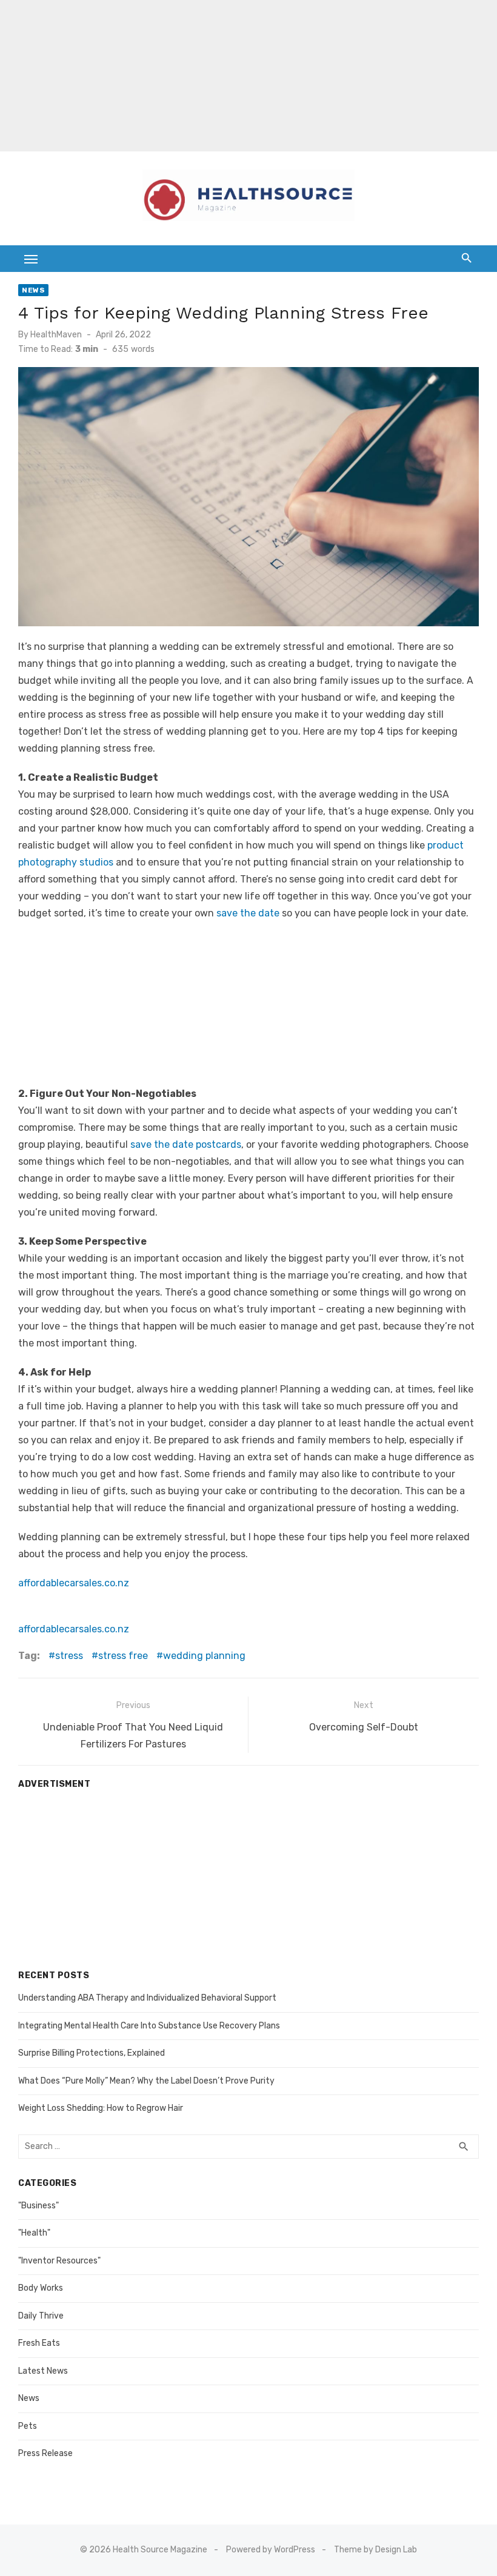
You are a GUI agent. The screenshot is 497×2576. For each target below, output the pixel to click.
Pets (28, 2426)
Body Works (41, 2288)
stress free (123, 1656)
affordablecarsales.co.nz (74, 1583)
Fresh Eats (39, 2343)
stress (69, 1656)
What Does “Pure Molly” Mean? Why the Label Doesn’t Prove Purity (146, 2081)
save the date (248, 913)
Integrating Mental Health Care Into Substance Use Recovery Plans (149, 2026)
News (33, 290)
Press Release (45, 2453)
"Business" (38, 2206)
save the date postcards (186, 1144)
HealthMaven (56, 335)
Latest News (43, 2371)
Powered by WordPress (271, 2550)
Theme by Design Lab (375, 2550)
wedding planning (204, 1656)
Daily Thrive (41, 2316)
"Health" (34, 2233)
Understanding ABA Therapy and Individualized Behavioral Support (147, 1998)
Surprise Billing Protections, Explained (92, 2053)
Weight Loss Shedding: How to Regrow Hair (101, 2108)
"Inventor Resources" (59, 2261)
